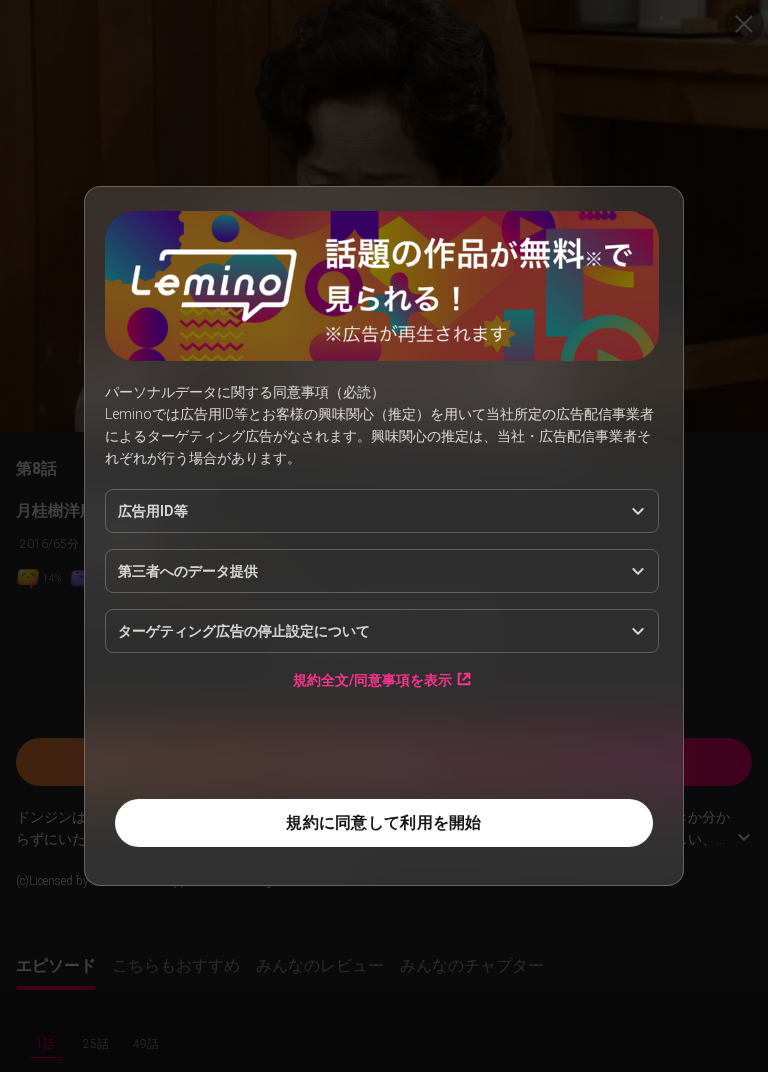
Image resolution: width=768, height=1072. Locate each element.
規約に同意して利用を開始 (383, 822)
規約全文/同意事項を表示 (372, 679)
